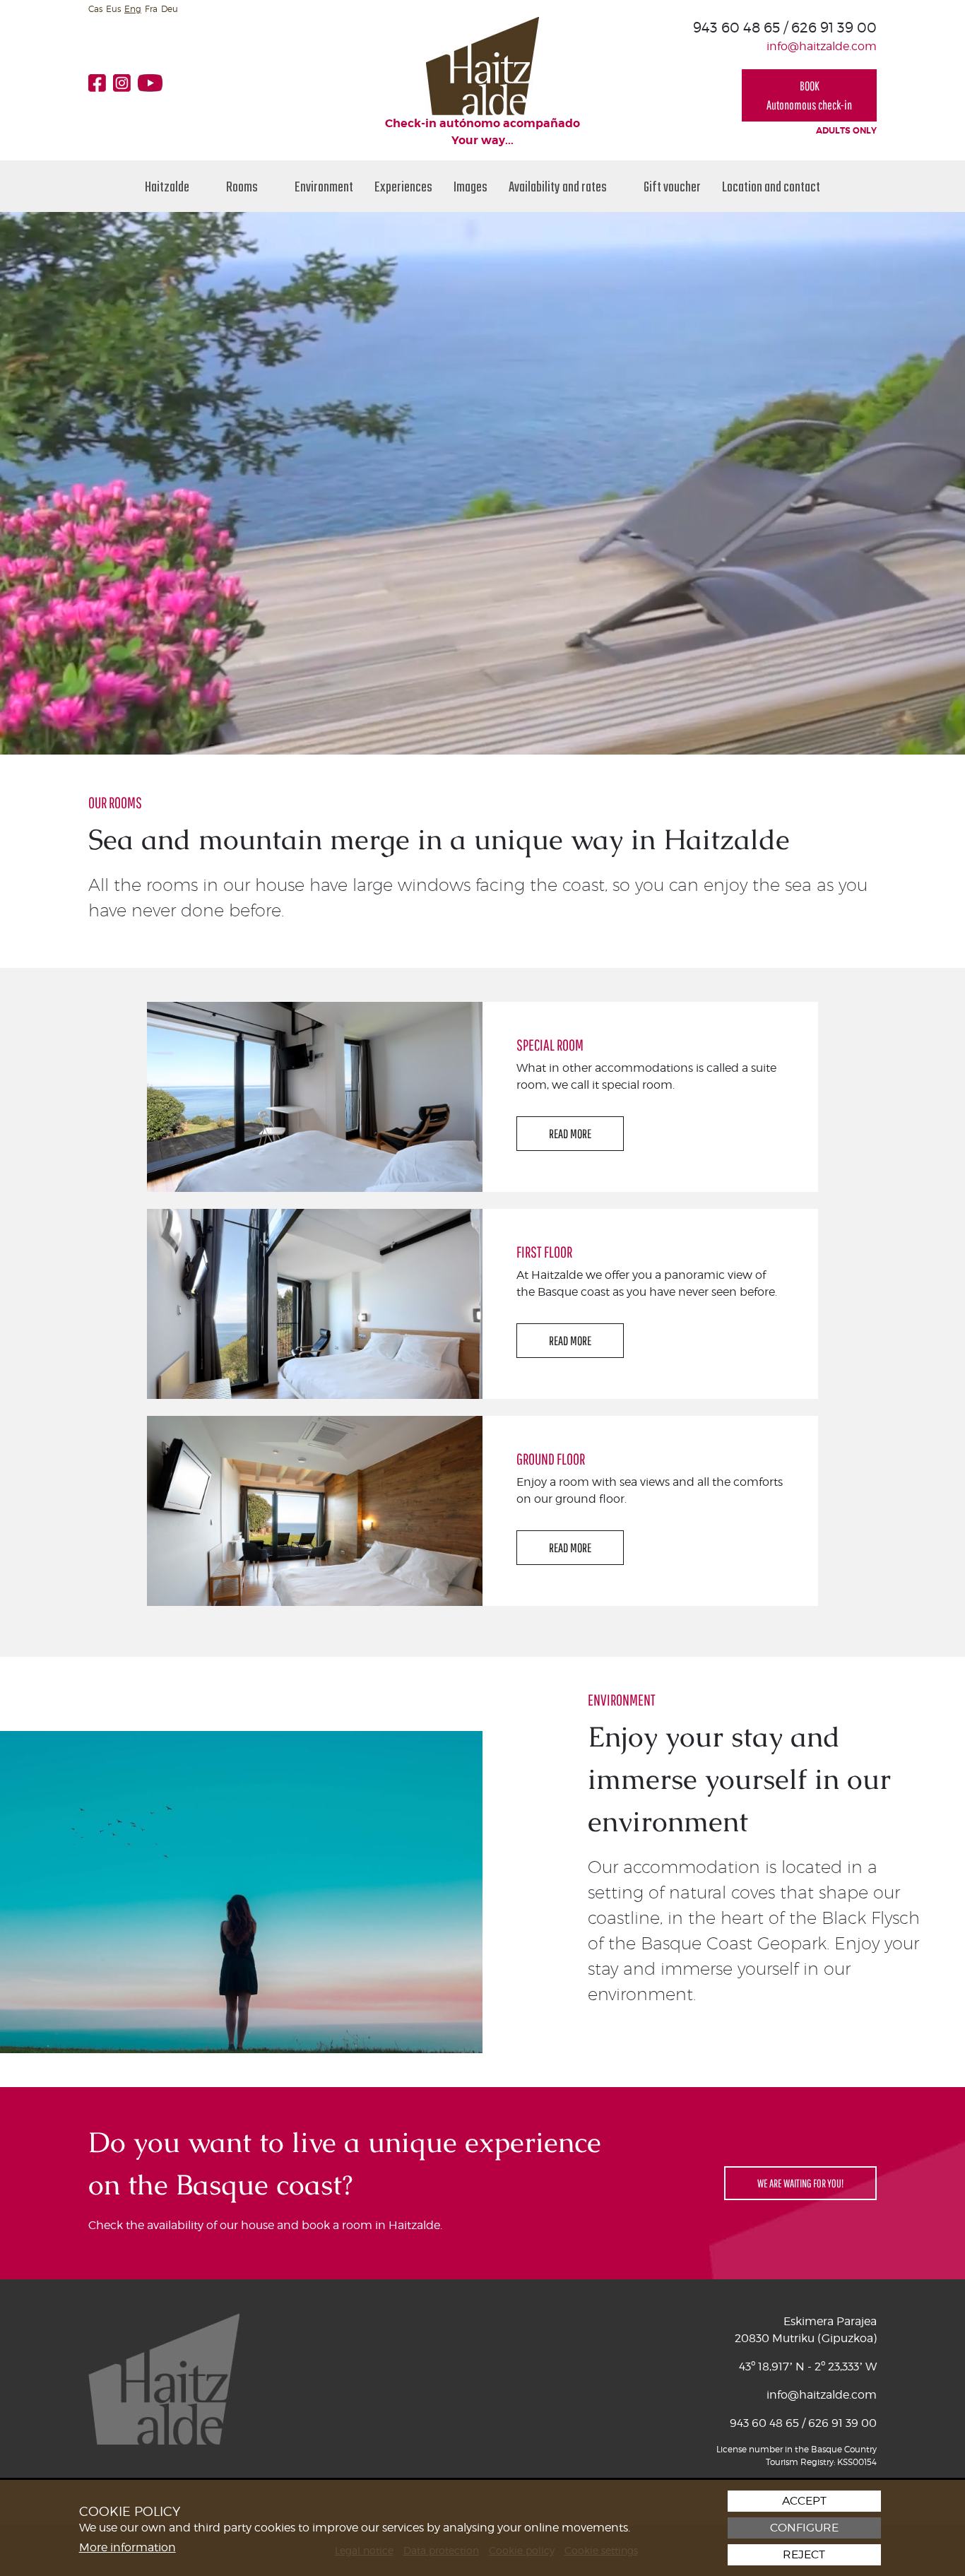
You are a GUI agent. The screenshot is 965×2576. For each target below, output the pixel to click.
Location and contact (771, 186)
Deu (170, 9)
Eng (133, 9)
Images (470, 186)
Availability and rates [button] (559, 186)
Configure (804, 2528)
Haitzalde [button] (168, 186)
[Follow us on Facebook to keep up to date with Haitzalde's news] (101, 83)
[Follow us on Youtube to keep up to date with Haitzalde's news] (154, 83)
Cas (95, 9)
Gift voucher (672, 186)
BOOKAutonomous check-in (809, 95)
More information (128, 2547)
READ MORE (570, 1134)
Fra (151, 9)
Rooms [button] (243, 186)
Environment (324, 186)
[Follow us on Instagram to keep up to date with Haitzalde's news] (125, 83)
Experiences (403, 186)
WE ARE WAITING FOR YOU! (800, 2183)
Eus (113, 9)
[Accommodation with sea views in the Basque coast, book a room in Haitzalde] (482, 65)
